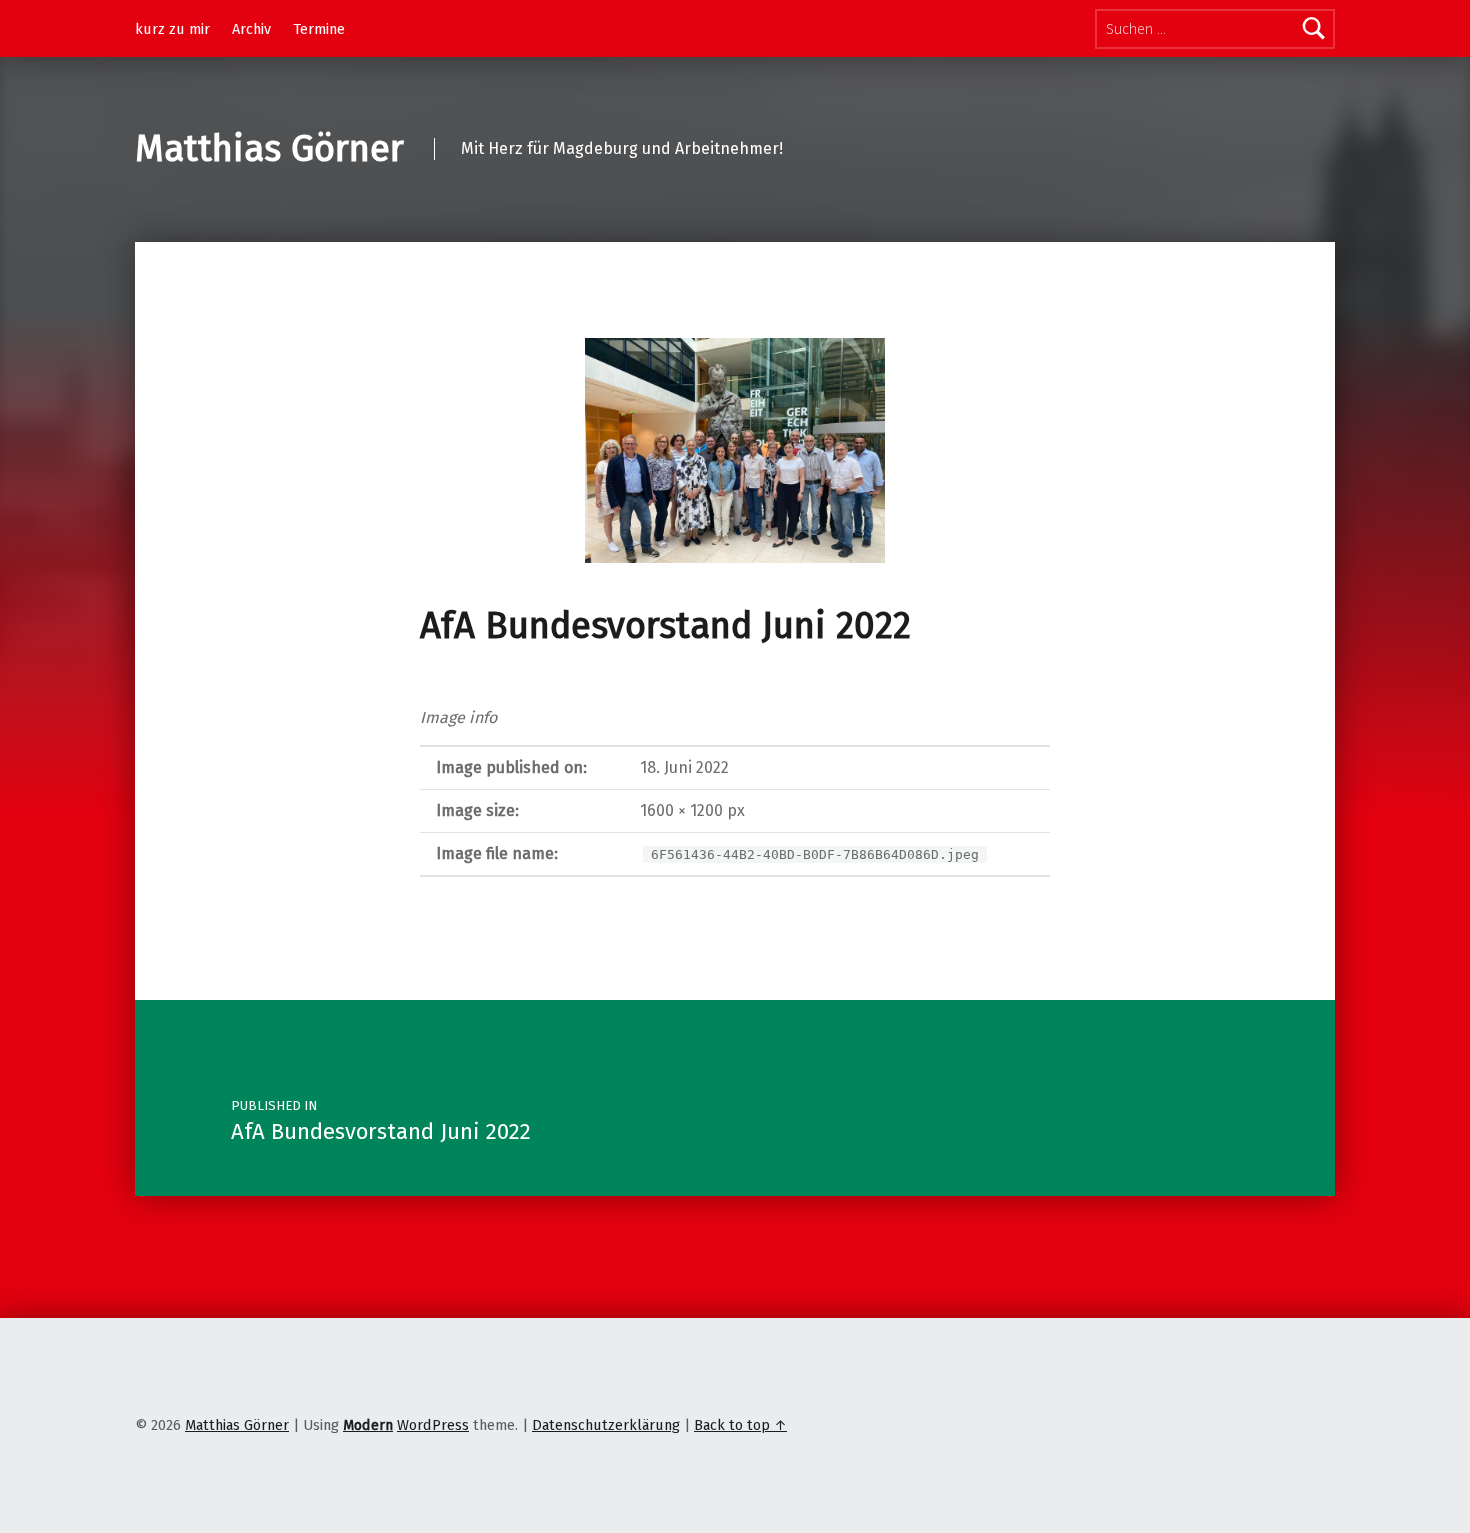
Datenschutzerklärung (606, 1425)
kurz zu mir (172, 29)
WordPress (433, 1425)
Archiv (251, 29)
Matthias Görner (269, 149)
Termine (319, 29)
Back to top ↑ (740, 1425)
